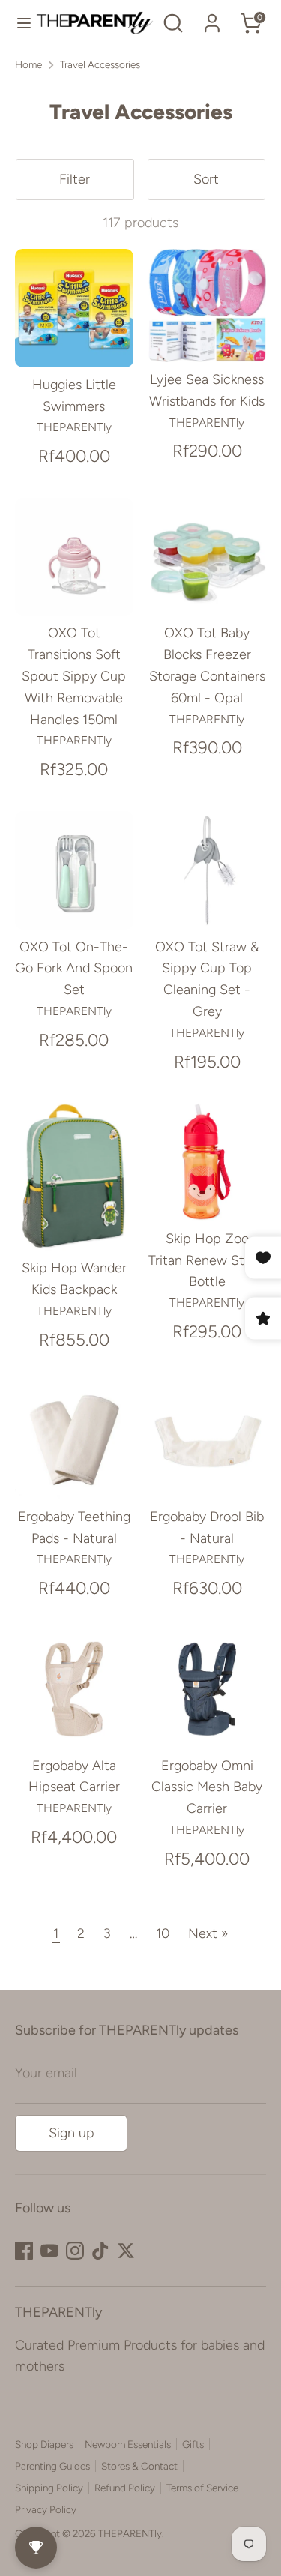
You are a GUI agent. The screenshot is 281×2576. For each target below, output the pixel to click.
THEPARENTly (130, 2533)
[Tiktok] (100, 2251)
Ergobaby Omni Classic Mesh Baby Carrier (207, 1787)
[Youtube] (49, 2251)
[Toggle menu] (19, 23)
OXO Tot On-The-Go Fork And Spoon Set (74, 969)
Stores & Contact (139, 2466)
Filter (75, 179)
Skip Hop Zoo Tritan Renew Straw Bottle (207, 1260)
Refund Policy (125, 2488)
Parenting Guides (52, 2466)
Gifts (193, 2444)
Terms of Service (202, 2488)
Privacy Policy (46, 2509)
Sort (206, 179)
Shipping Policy (49, 2488)
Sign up (72, 2133)
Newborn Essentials (128, 2444)
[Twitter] (126, 2251)
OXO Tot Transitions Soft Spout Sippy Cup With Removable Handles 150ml (74, 676)
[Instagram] (75, 2251)
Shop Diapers (44, 2444)
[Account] (212, 19)
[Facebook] (24, 2251)
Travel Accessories (100, 64)
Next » (208, 1933)
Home (28, 64)
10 (163, 1933)
